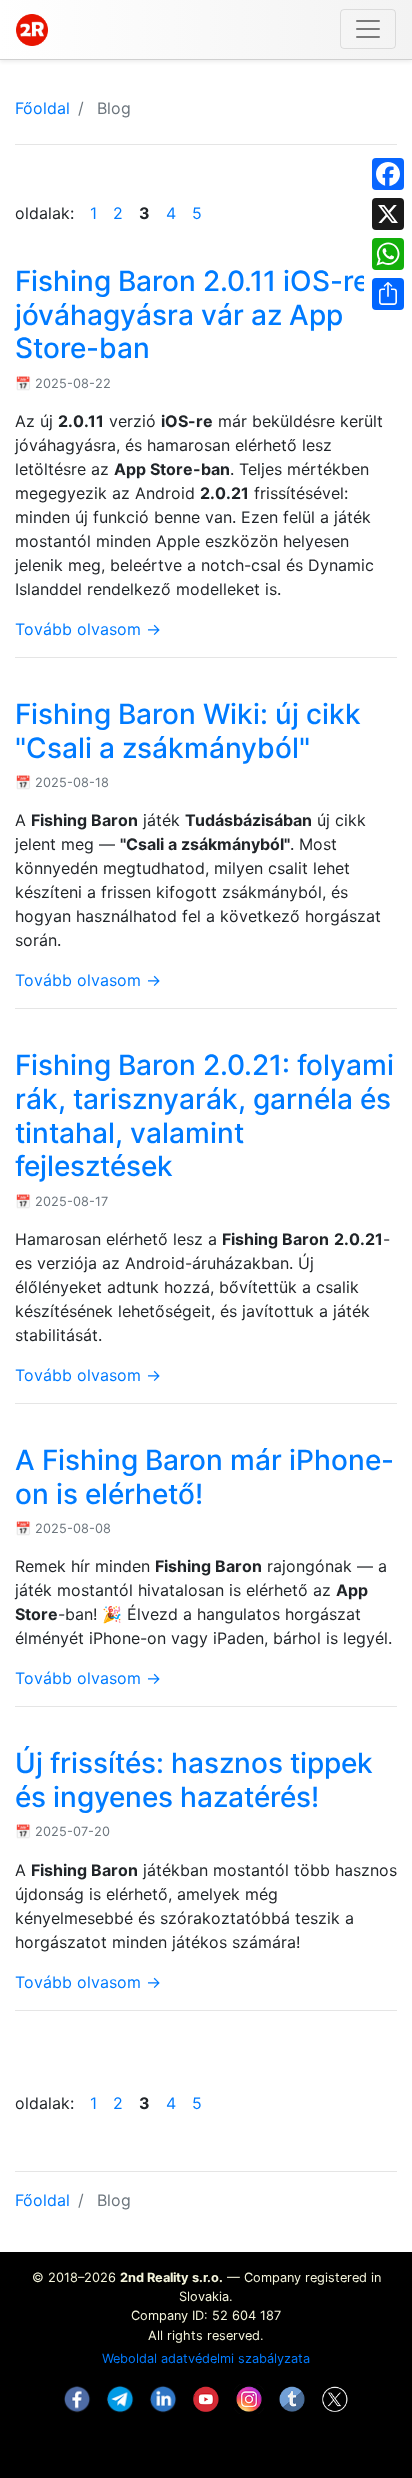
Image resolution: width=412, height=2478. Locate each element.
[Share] (388, 294)
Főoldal (42, 108)
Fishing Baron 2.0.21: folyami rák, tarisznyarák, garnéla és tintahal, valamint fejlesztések (204, 1115)
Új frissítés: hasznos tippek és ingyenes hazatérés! (194, 1780)
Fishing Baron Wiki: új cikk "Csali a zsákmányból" (188, 731)
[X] (388, 214)
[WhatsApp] (388, 254)
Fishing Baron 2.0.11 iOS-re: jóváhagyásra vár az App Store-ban (196, 314)
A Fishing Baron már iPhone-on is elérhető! (204, 1477)
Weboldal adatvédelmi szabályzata (206, 2358)
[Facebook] (388, 174)
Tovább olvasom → (88, 629)
